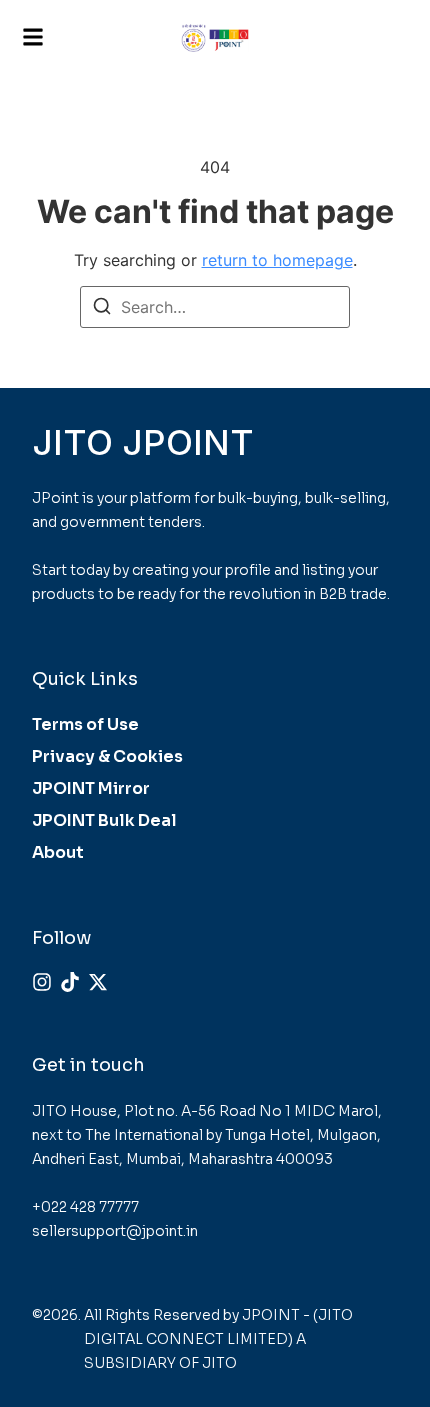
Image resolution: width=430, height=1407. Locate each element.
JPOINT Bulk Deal (104, 820)
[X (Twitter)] (98, 982)
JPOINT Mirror (91, 788)
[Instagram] (42, 982)
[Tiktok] (70, 982)
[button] (33, 37)
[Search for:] (215, 307)
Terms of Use (85, 724)
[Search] (102, 309)
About (58, 852)
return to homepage (277, 260)
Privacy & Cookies (107, 756)
